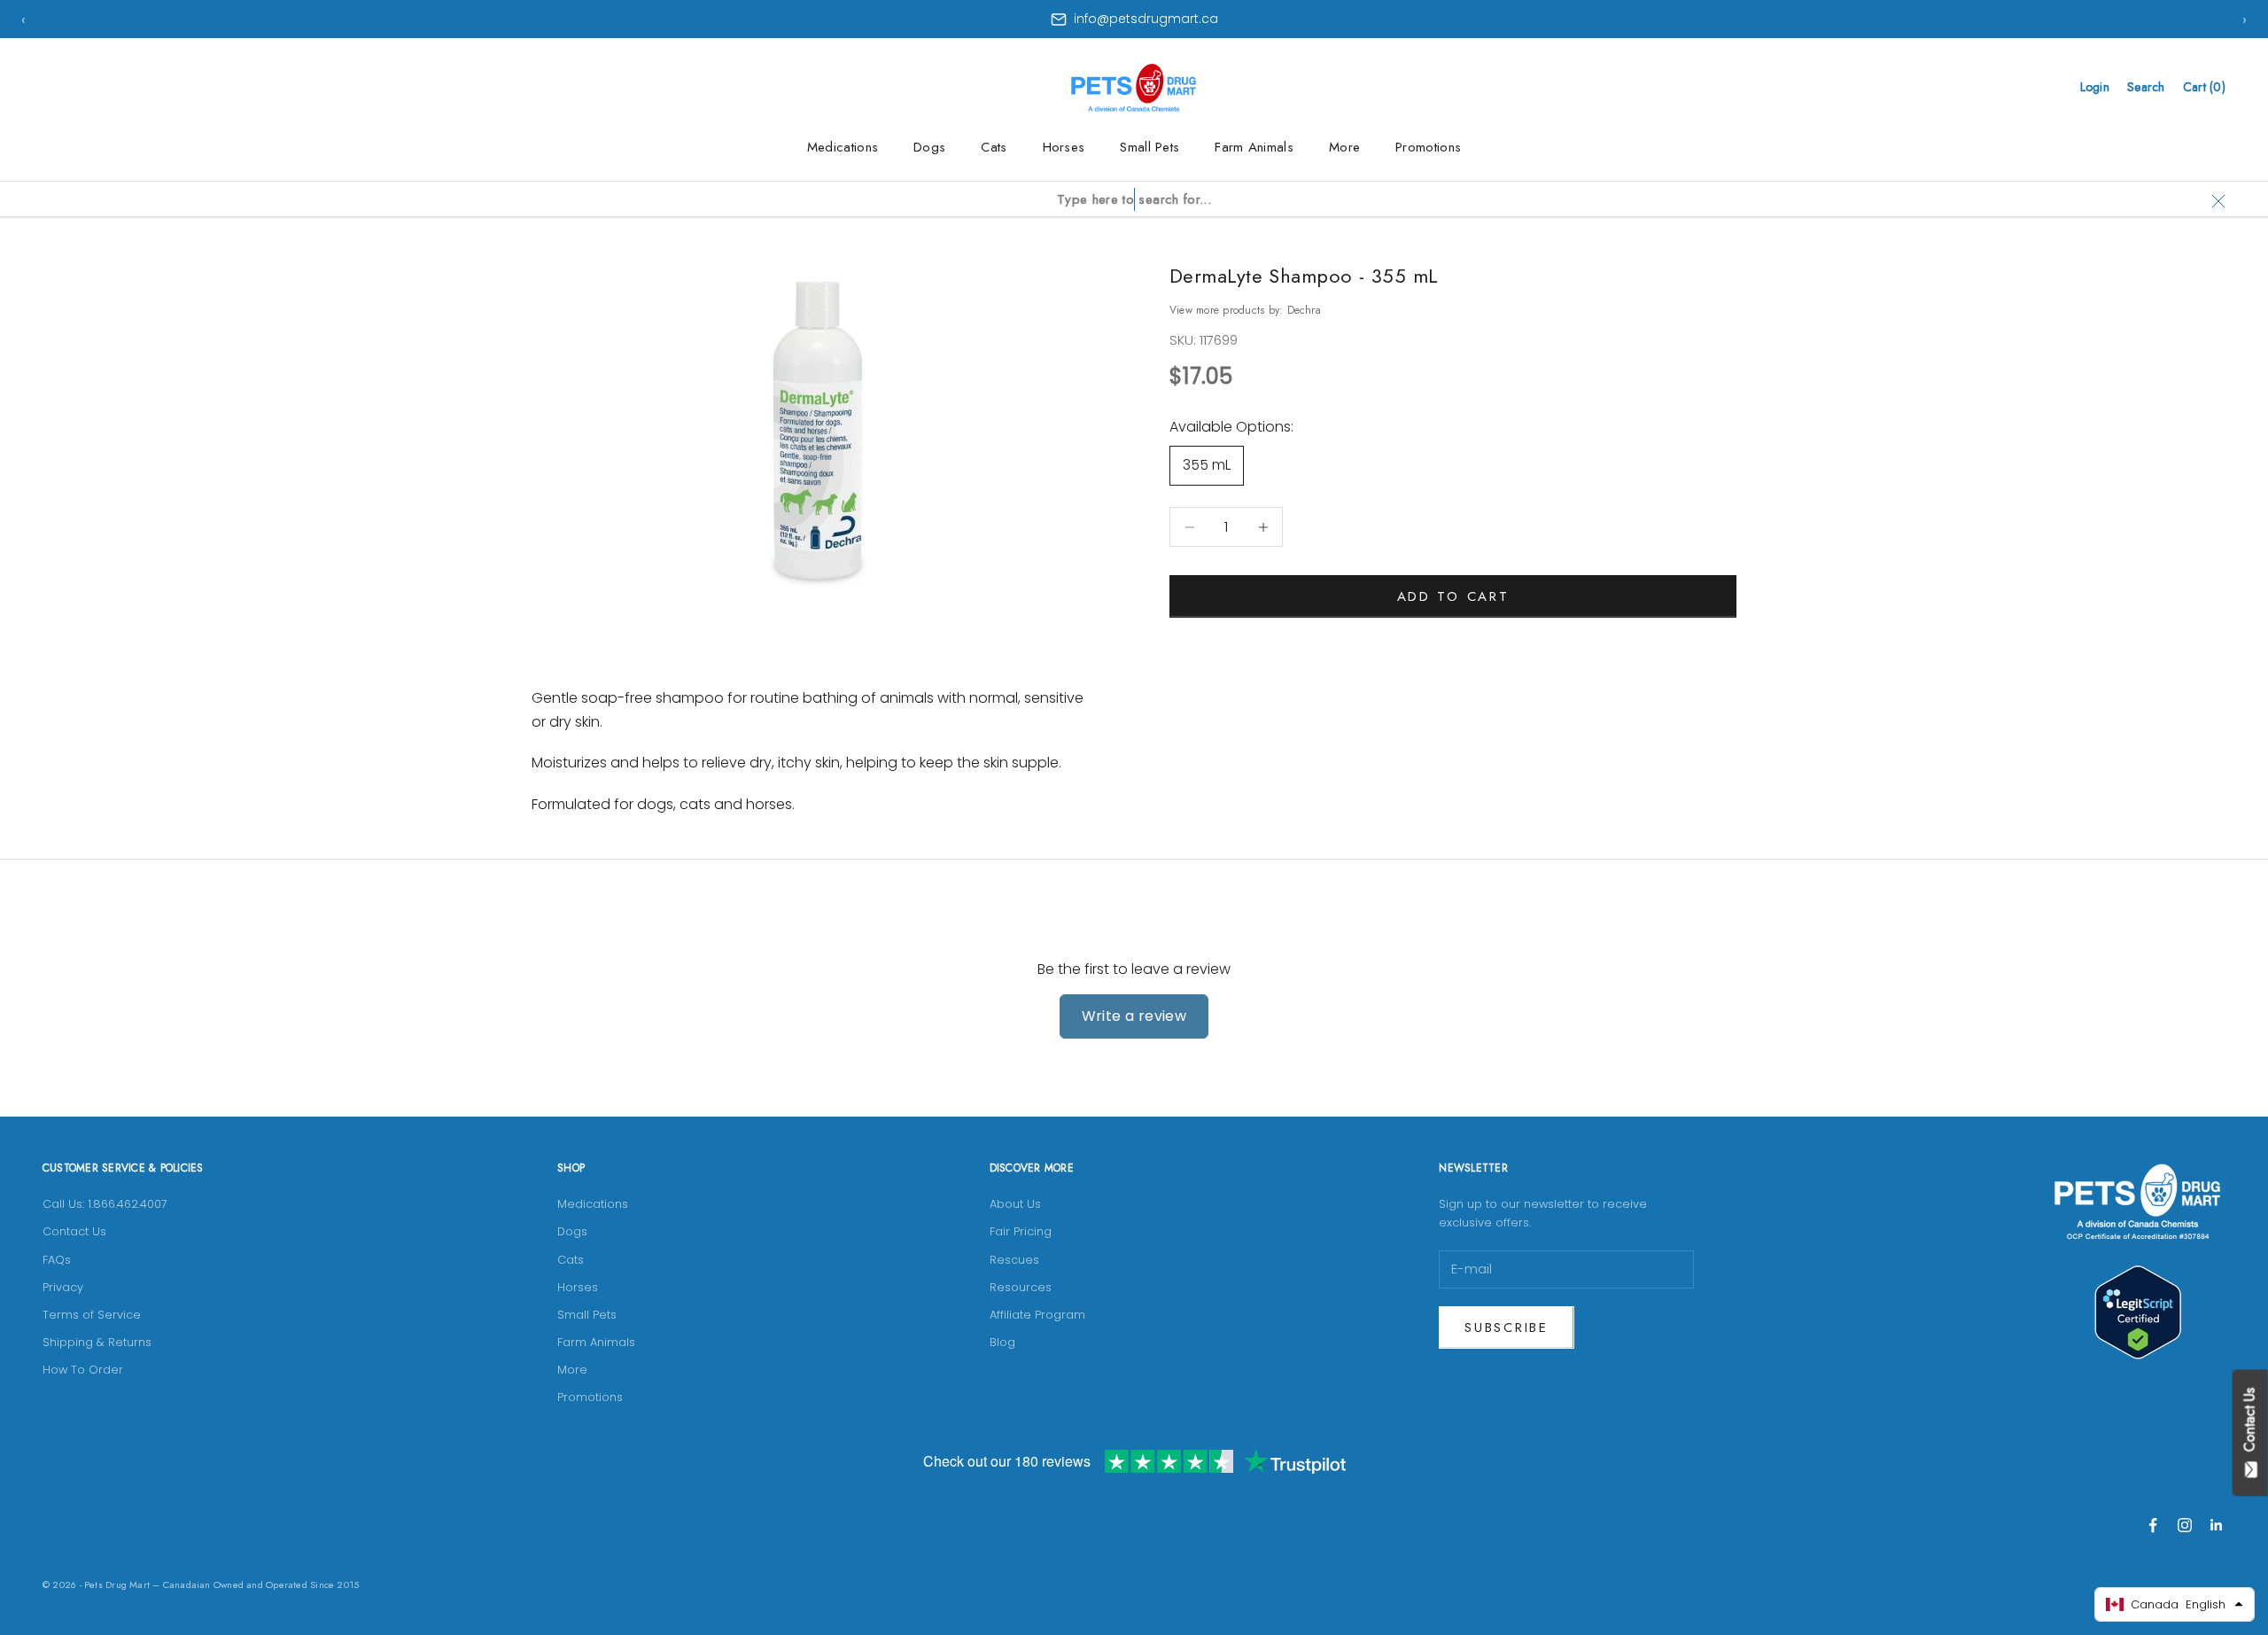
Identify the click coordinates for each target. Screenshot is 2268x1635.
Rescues (1014, 1260)
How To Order (83, 1370)
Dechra (1304, 310)
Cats (994, 147)
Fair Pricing (1021, 1231)
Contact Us (74, 1231)
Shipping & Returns (97, 1342)
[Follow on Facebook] (2153, 1525)
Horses (1064, 147)
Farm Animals (1254, 147)
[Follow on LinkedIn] (2217, 1525)
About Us (1015, 1204)
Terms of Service (92, 1315)
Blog (1002, 1342)
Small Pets (1150, 147)
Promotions (1428, 147)
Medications (843, 147)
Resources (1021, 1287)
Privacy (63, 1287)
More (1344, 147)
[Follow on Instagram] (2185, 1525)
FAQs (57, 1260)
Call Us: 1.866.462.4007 (105, 1204)
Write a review (1134, 1016)
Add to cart (1453, 596)
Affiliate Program (1037, 1315)
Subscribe (1506, 1327)
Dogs (929, 147)
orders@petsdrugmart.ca (1146, 19)
